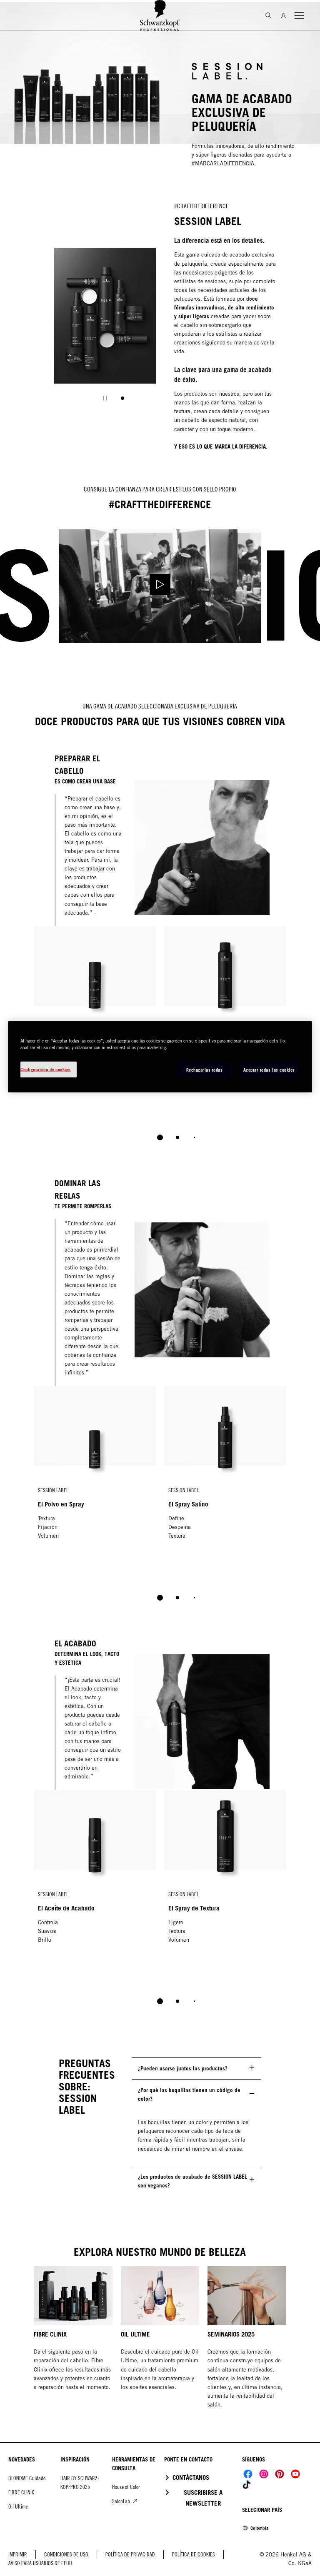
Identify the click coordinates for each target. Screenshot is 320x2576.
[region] (160, 1057)
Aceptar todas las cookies (269, 1070)
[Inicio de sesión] (284, 15)
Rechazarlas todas (205, 1070)
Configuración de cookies (46, 1069)
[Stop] (105, 398)
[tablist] (160, 1137)
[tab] (122, 398)
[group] (105, 330)
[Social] (248, 2474)
